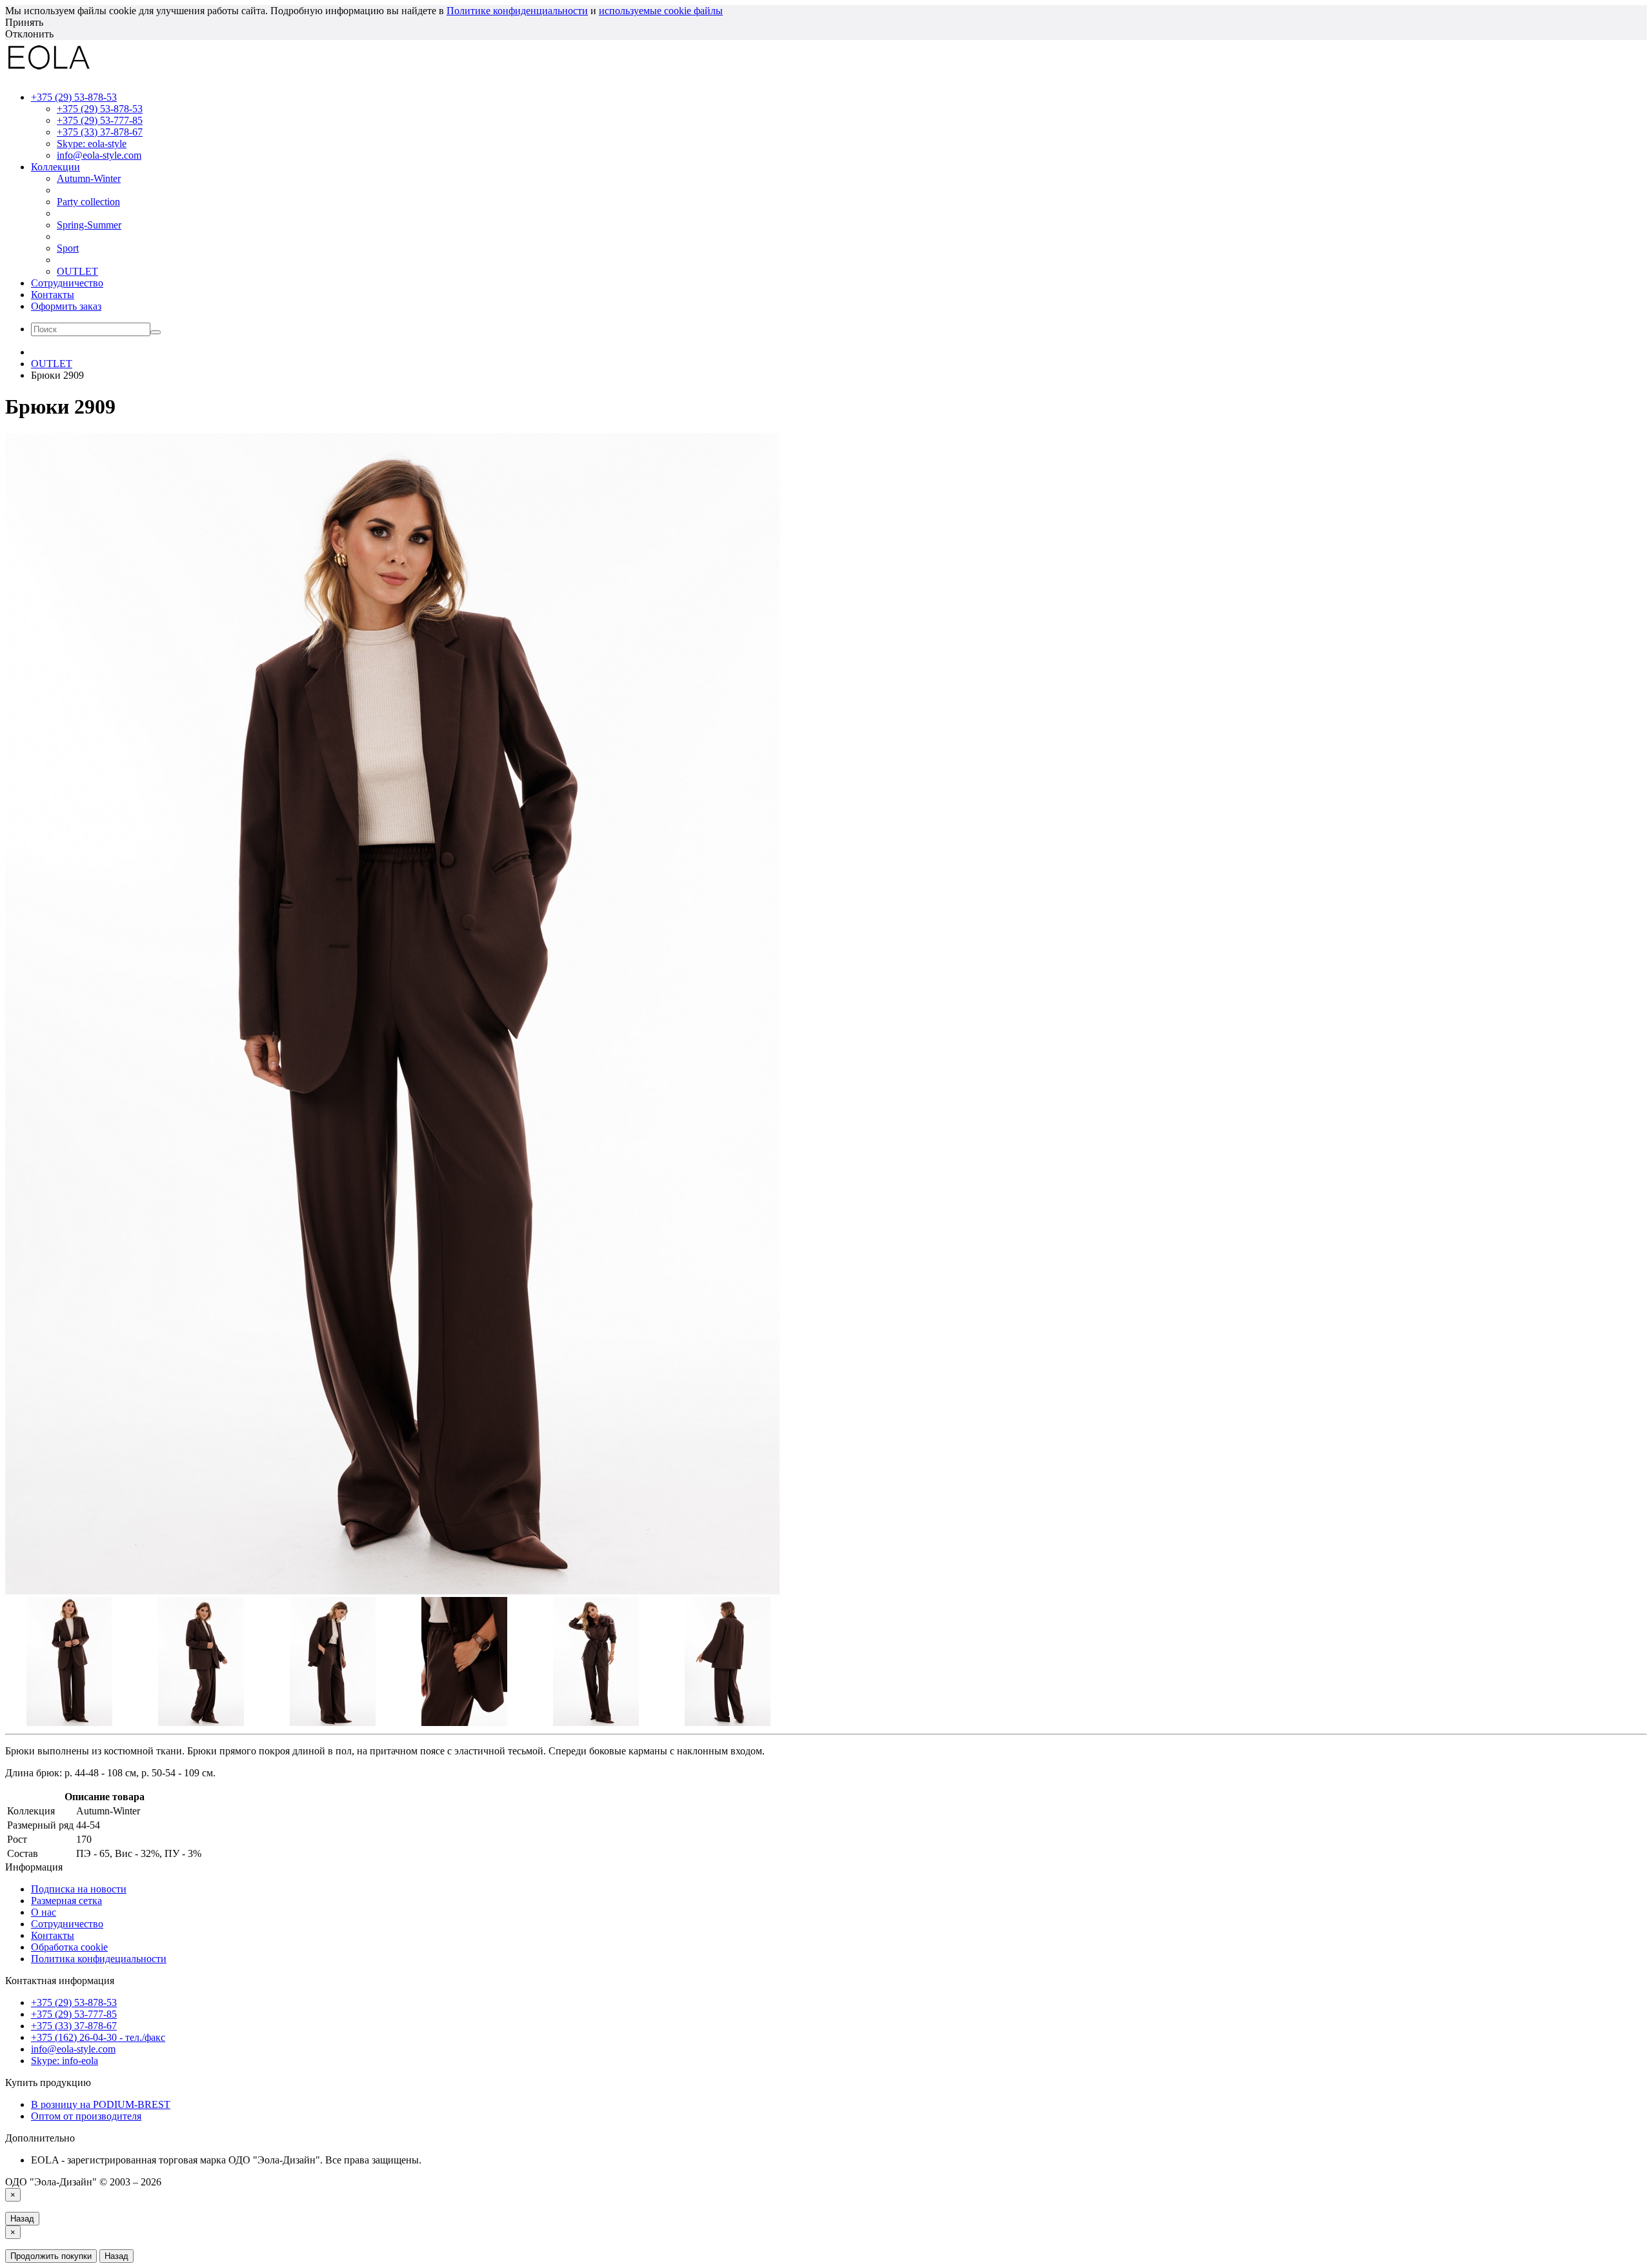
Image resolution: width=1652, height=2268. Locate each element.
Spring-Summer (89, 225)
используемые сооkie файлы (661, 11)
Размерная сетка (66, 1901)
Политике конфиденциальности (517, 11)
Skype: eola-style (92, 144)
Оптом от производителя (86, 2116)
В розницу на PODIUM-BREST (101, 2104)
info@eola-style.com (99, 155)
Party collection (88, 202)
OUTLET (77, 271)
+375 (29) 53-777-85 (100, 120)
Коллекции (55, 167)
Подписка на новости (79, 1889)
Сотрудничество (67, 283)
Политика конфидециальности (99, 1959)
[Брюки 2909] (392, 1591)
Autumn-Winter (89, 178)
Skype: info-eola (65, 2061)
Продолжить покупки (51, 2256)
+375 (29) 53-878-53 (100, 109)
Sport (68, 248)
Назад (22, 2219)
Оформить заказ (66, 306)
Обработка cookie (69, 1947)
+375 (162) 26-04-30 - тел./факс (98, 2037)
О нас (44, 1912)
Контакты (53, 295)
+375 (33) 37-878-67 (100, 132)
